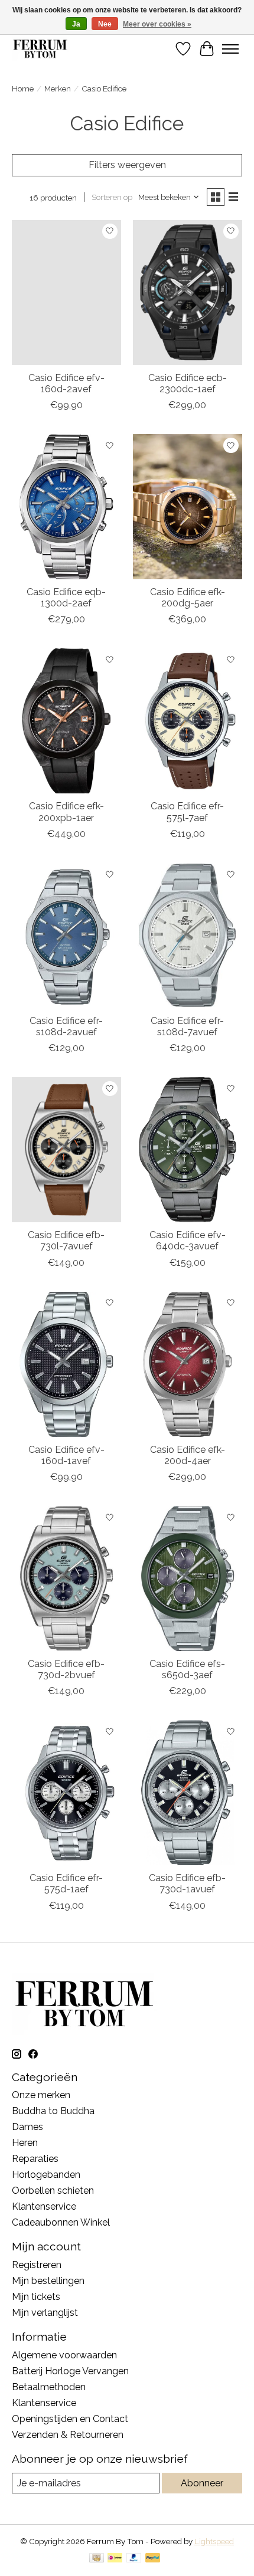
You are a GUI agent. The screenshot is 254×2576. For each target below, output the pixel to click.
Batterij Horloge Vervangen (70, 2371)
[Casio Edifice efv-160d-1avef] (66, 1364)
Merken (58, 88)
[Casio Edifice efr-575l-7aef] (188, 721)
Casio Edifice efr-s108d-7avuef (187, 1026)
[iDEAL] (115, 2559)
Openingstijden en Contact (70, 2419)
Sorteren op (112, 197)
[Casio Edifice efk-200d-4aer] (188, 1364)
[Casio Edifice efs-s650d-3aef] (188, 1579)
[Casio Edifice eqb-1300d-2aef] (66, 507)
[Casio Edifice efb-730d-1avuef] (188, 1793)
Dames (27, 2127)
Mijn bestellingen (48, 2281)
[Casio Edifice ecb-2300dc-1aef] (188, 293)
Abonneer (202, 2483)
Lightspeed (214, 2541)
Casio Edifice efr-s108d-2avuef (66, 1026)
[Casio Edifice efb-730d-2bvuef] (66, 1579)
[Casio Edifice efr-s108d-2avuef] (66, 936)
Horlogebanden (46, 2175)
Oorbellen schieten (53, 2191)
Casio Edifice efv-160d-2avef (66, 383)
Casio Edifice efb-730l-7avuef (66, 1241)
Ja (76, 24)
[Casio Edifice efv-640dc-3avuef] (188, 1150)
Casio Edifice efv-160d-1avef (66, 1455)
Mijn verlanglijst (45, 2313)
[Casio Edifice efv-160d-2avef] (66, 293)
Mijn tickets (36, 2297)
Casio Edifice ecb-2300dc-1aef (188, 383)
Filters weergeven (127, 165)
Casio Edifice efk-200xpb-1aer (66, 812)
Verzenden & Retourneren (68, 2435)
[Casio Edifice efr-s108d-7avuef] (188, 936)
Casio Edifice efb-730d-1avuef (187, 1883)
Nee (105, 24)
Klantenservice (44, 2206)
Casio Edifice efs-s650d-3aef (187, 1669)
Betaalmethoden (49, 2387)
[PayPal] (134, 2559)
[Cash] (97, 2559)
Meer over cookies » (157, 24)
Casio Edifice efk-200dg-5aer (188, 598)
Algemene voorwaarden (64, 2355)
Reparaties (35, 2159)
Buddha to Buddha (53, 2111)
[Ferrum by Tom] (40, 49)
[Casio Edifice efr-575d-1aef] (66, 1793)
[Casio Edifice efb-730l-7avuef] (66, 1150)
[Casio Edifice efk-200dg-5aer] (188, 507)
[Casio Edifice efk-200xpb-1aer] (66, 721)
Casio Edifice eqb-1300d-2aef (66, 598)
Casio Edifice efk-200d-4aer (188, 1455)
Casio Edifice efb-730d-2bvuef (66, 1669)
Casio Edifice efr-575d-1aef (66, 1883)
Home (23, 88)
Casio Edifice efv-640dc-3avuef (188, 1241)
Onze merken (41, 2095)
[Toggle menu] (230, 49)
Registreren (37, 2265)
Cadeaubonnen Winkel (61, 2222)
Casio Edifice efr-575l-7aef (187, 812)
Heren (25, 2143)
